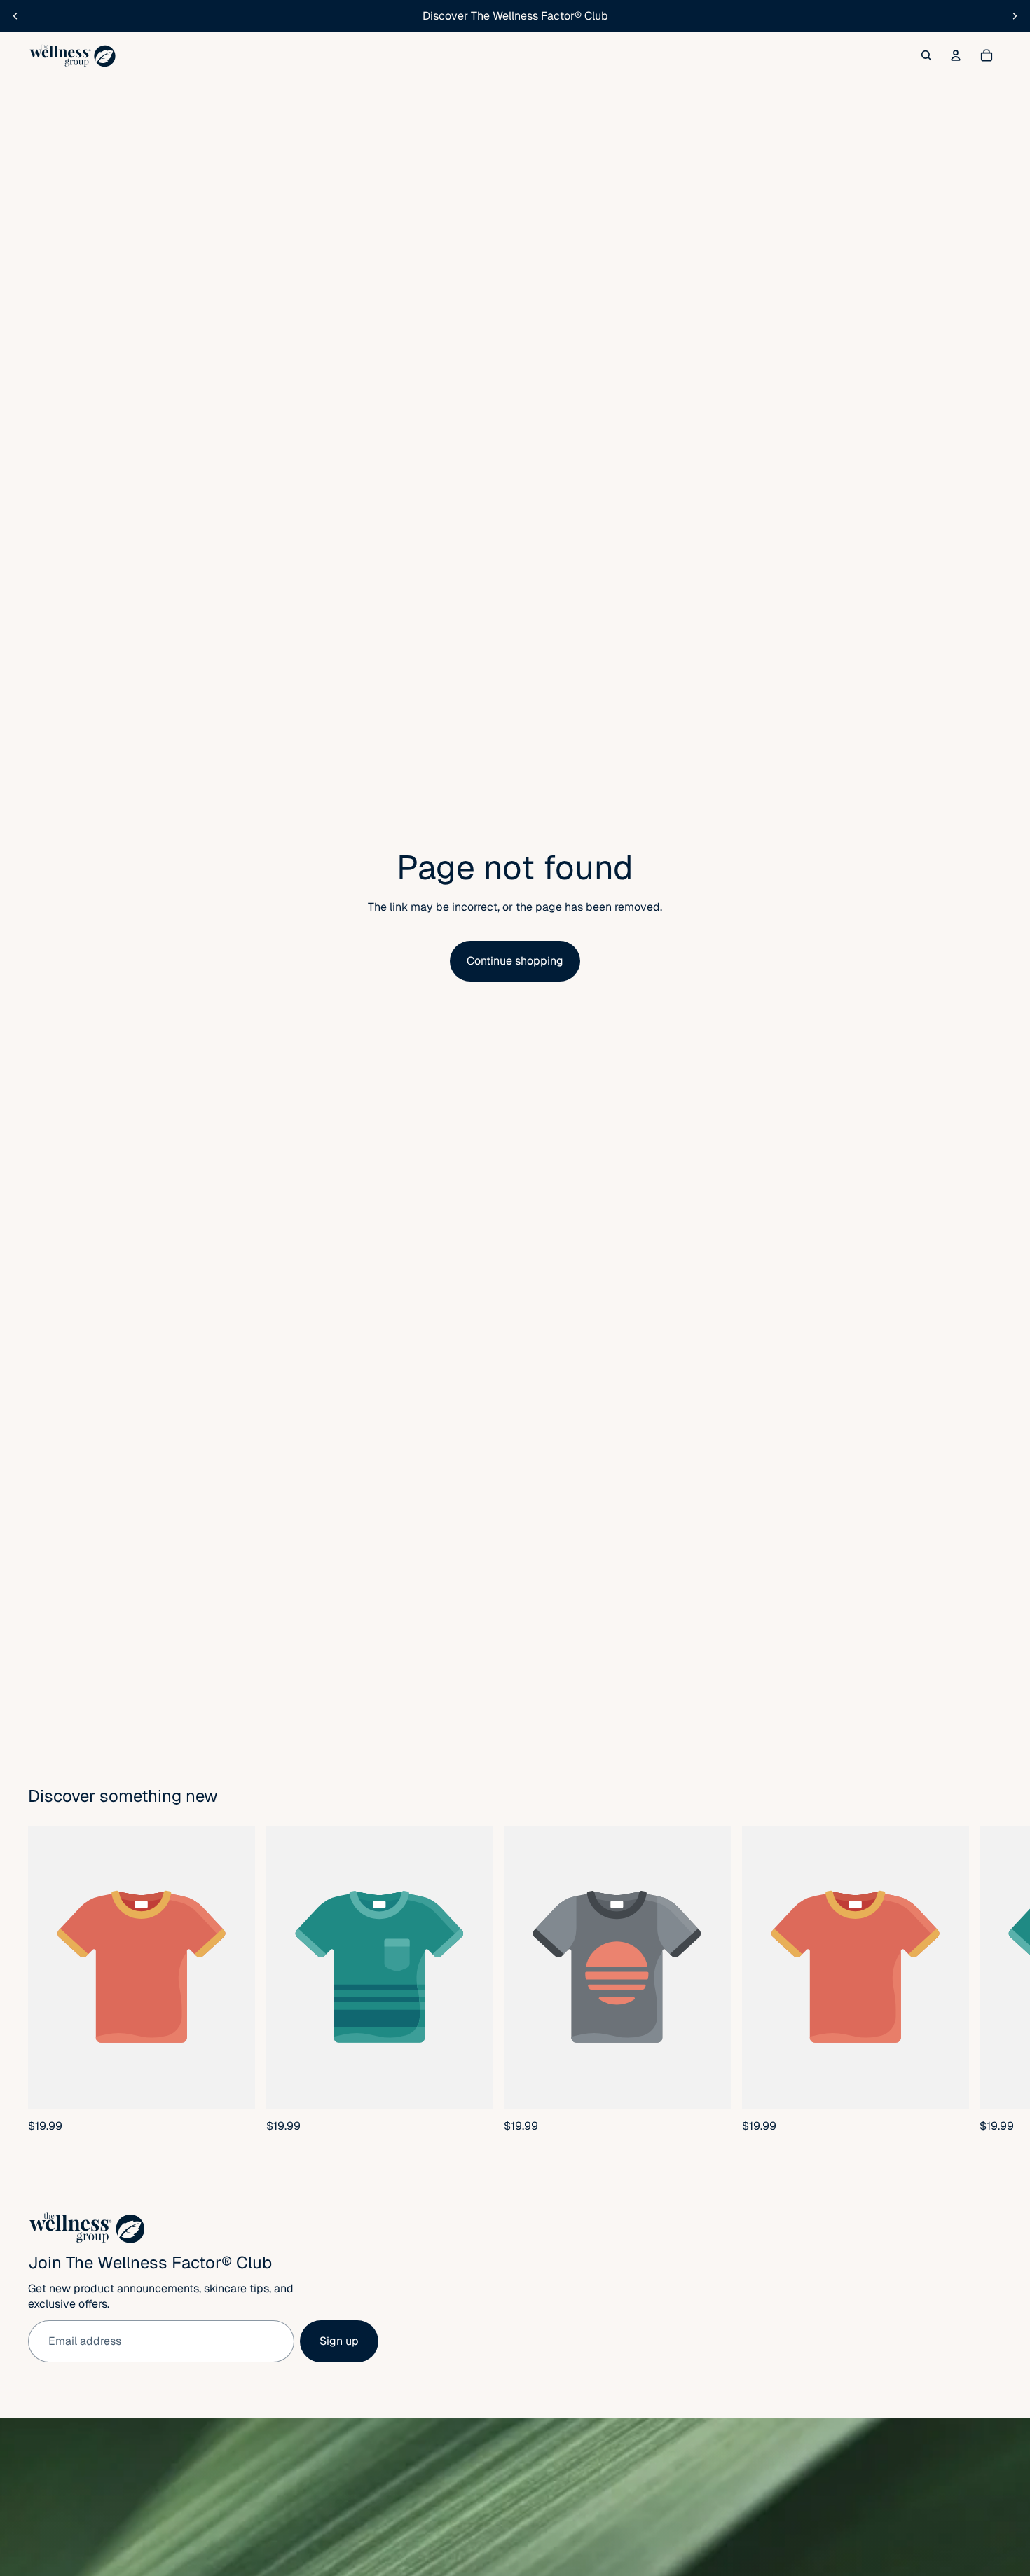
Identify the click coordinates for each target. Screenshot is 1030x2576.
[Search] (926, 55)
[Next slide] (1015, 16)
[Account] (956, 55)
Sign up (339, 2341)
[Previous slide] (15, 16)
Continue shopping (515, 961)
